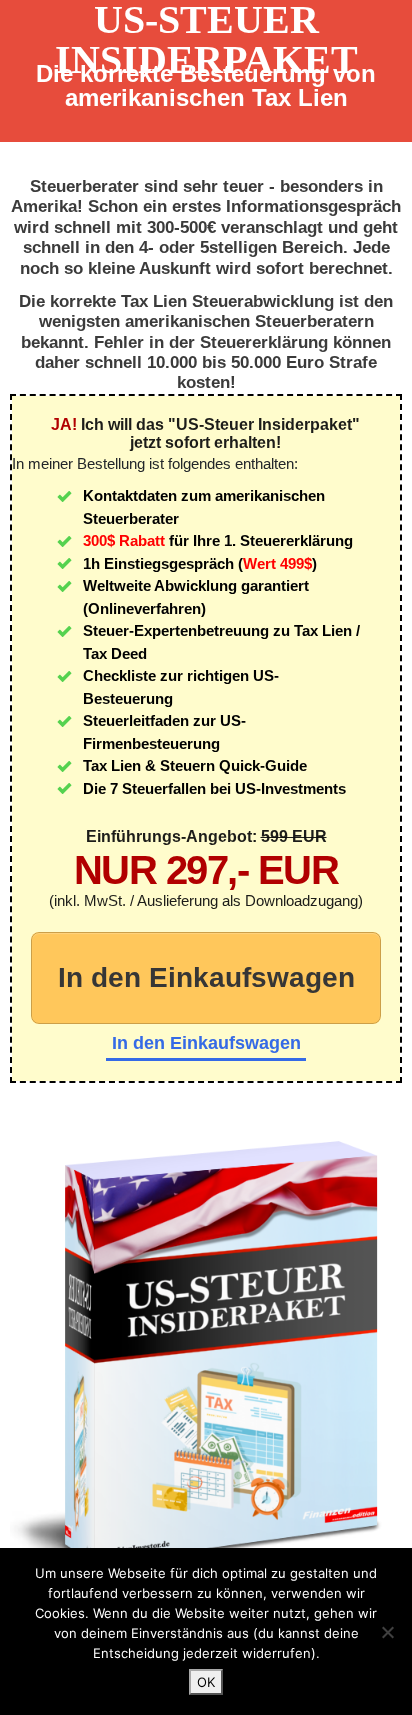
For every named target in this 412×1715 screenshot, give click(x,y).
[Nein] (387, 1632)
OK (206, 1682)
